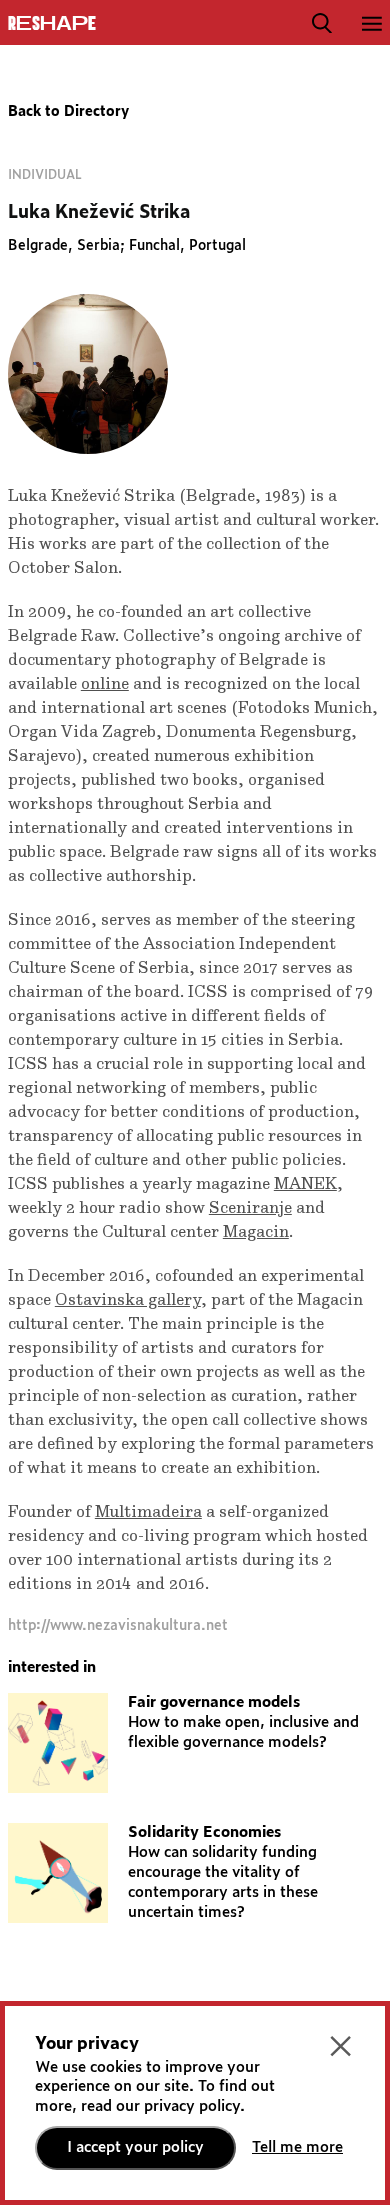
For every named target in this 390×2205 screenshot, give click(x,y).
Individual (45, 175)
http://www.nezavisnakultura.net (118, 1626)
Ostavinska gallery (128, 1300)
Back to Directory (68, 112)
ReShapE (52, 24)
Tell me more (297, 2147)
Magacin (256, 1232)
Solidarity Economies (204, 1832)
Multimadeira (148, 1512)
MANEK (305, 1184)
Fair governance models (214, 1702)
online (105, 684)
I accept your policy (135, 2147)
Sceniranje (250, 1208)
